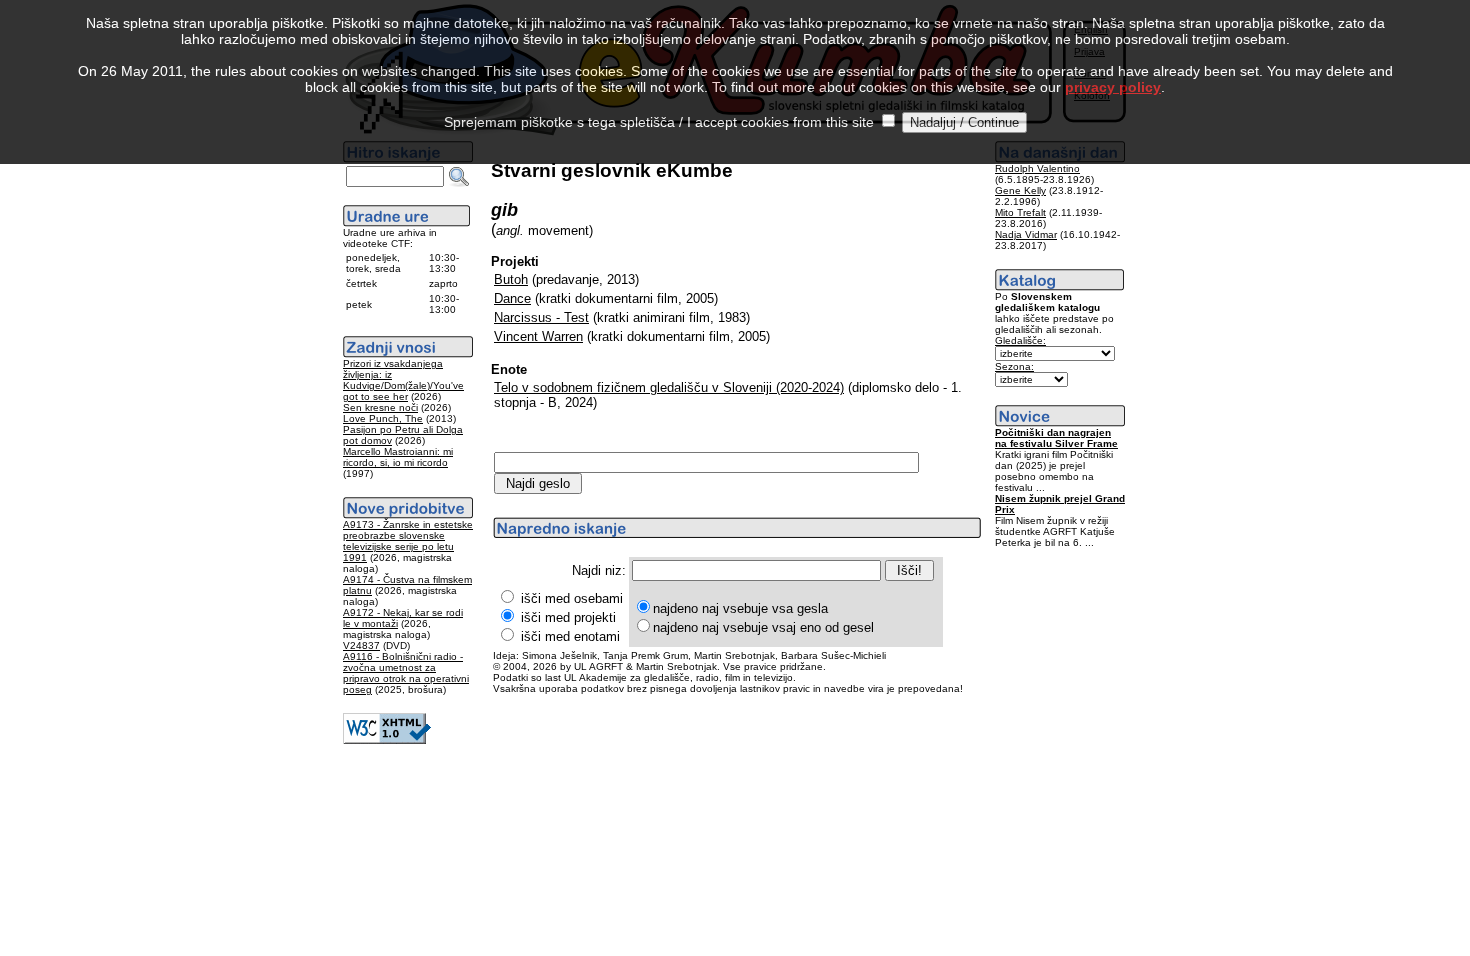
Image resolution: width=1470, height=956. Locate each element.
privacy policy (1113, 87)
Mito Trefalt (1020, 212)
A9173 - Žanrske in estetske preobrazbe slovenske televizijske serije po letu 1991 (408, 541)
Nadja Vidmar (1026, 234)
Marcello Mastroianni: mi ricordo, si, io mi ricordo (398, 457)
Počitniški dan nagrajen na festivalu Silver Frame (1056, 438)
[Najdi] (459, 177)
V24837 (361, 645)
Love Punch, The (383, 418)
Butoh (511, 279)
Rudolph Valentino (1037, 168)
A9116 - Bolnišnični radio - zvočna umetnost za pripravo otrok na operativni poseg (406, 673)
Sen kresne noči (380, 407)
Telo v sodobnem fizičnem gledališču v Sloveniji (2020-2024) (669, 387)
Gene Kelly (1020, 190)
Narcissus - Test (541, 317)
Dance (512, 298)
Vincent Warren (538, 336)
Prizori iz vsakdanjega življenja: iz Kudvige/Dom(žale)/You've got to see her (403, 380)
